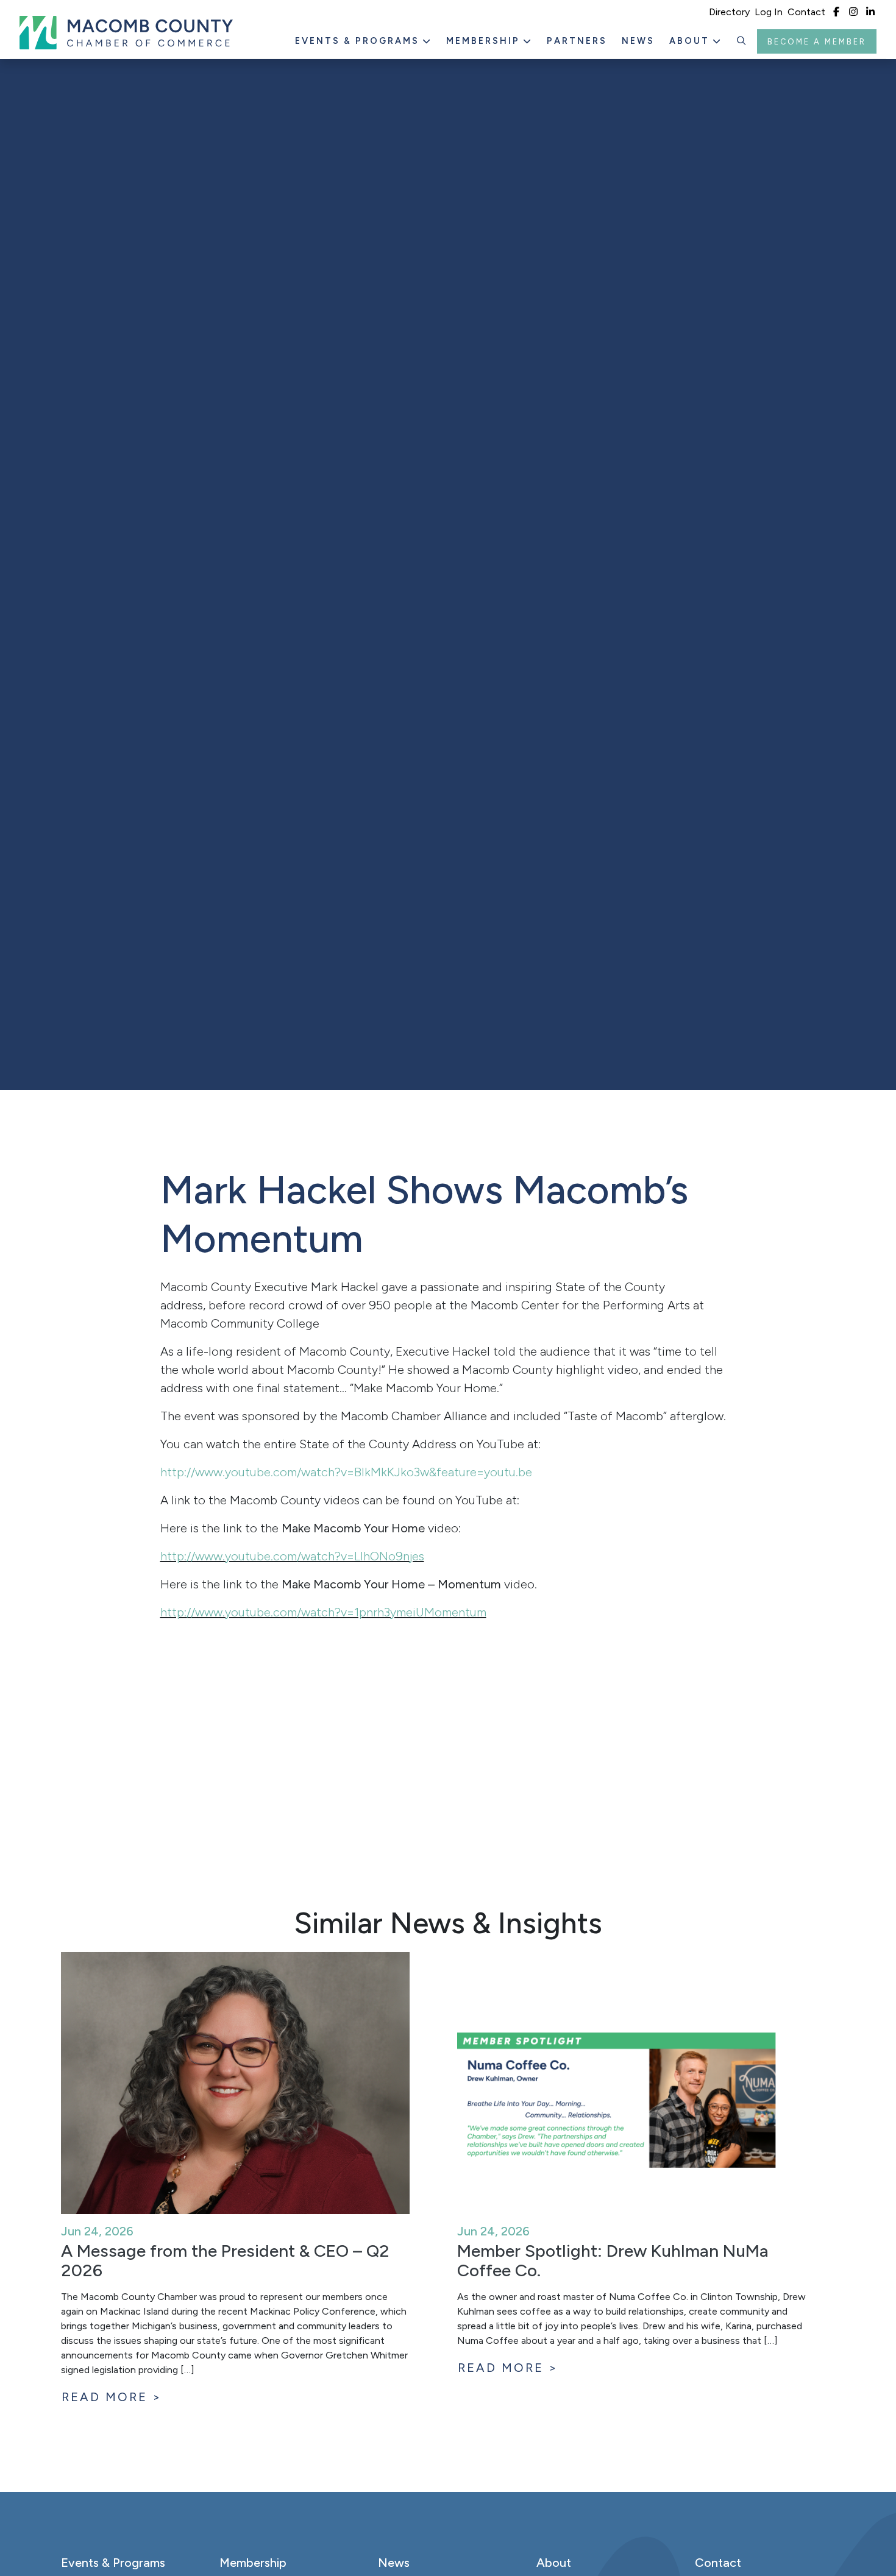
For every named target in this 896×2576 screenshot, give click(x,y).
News (638, 41)
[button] (742, 41)
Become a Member (817, 42)
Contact (806, 12)
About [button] (691, 41)
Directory (729, 12)
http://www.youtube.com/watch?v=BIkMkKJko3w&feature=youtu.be (346, 1472)
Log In (769, 12)
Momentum (455, 1612)
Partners (577, 41)
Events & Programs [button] (359, 41)
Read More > (112, 2397)
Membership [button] (485, 41)
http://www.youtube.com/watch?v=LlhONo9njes (292, 1556)
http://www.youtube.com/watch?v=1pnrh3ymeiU (292, 1612)
